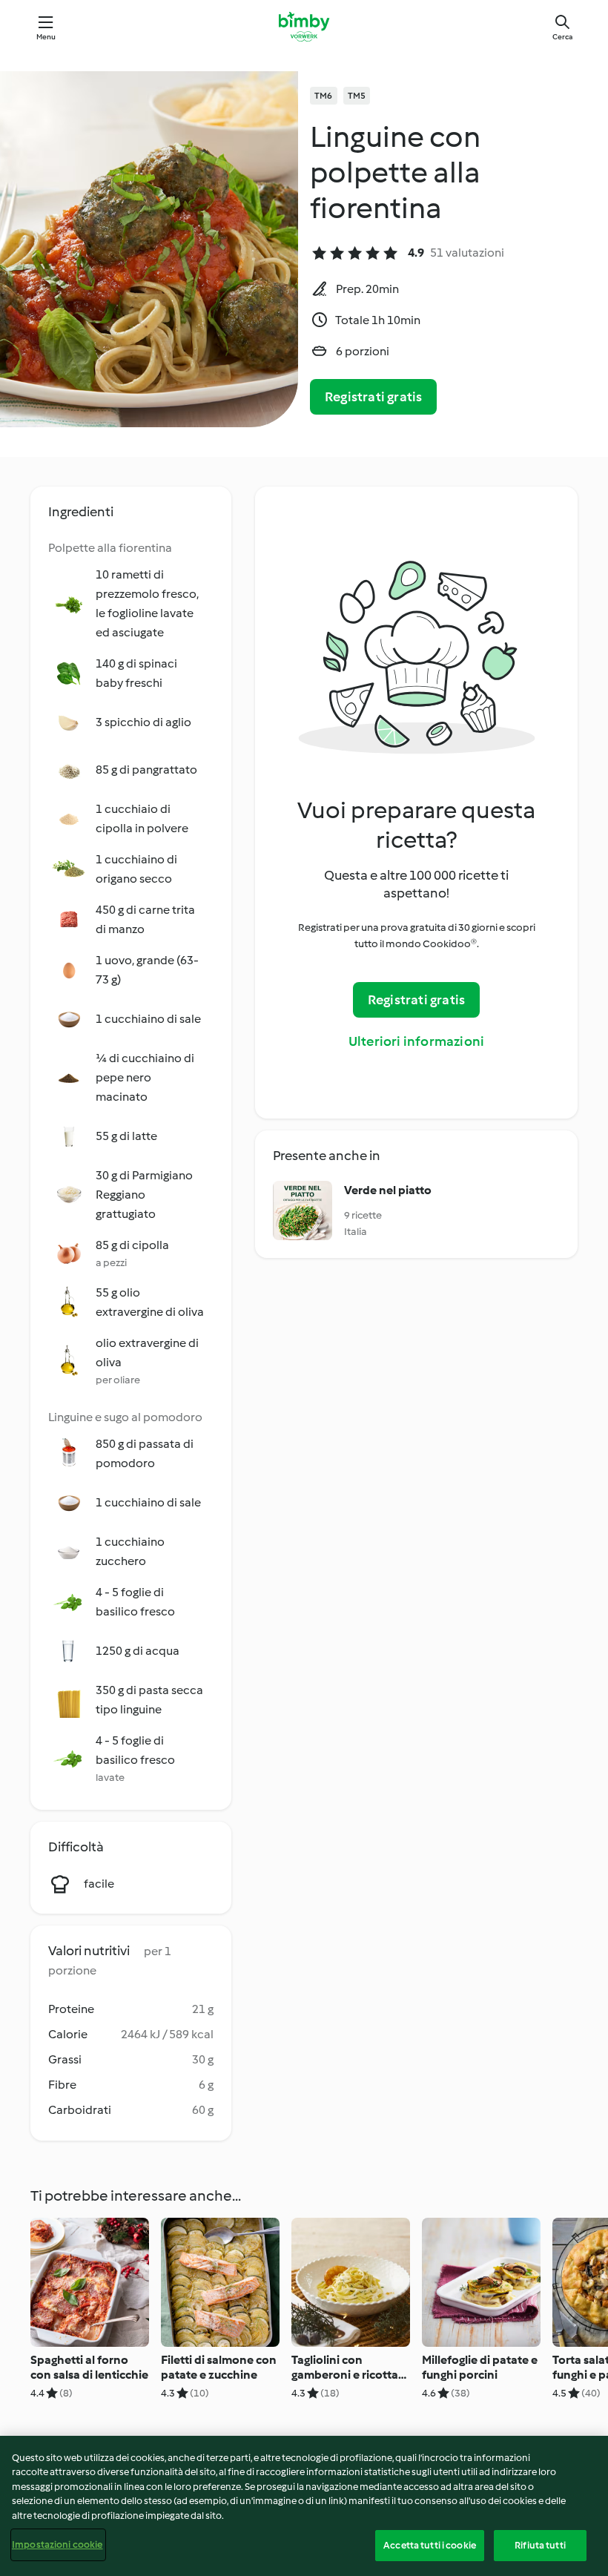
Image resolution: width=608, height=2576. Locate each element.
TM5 (357, 96)
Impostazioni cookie (57, 2544)
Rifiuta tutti (540, 2545)
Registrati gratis (373, 397)
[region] (304, 2506)
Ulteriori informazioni (416, 1041)
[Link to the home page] (304, 27)
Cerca (562, 37)
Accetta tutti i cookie (430, 2545)
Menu (46, 37)
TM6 (324, 96)
